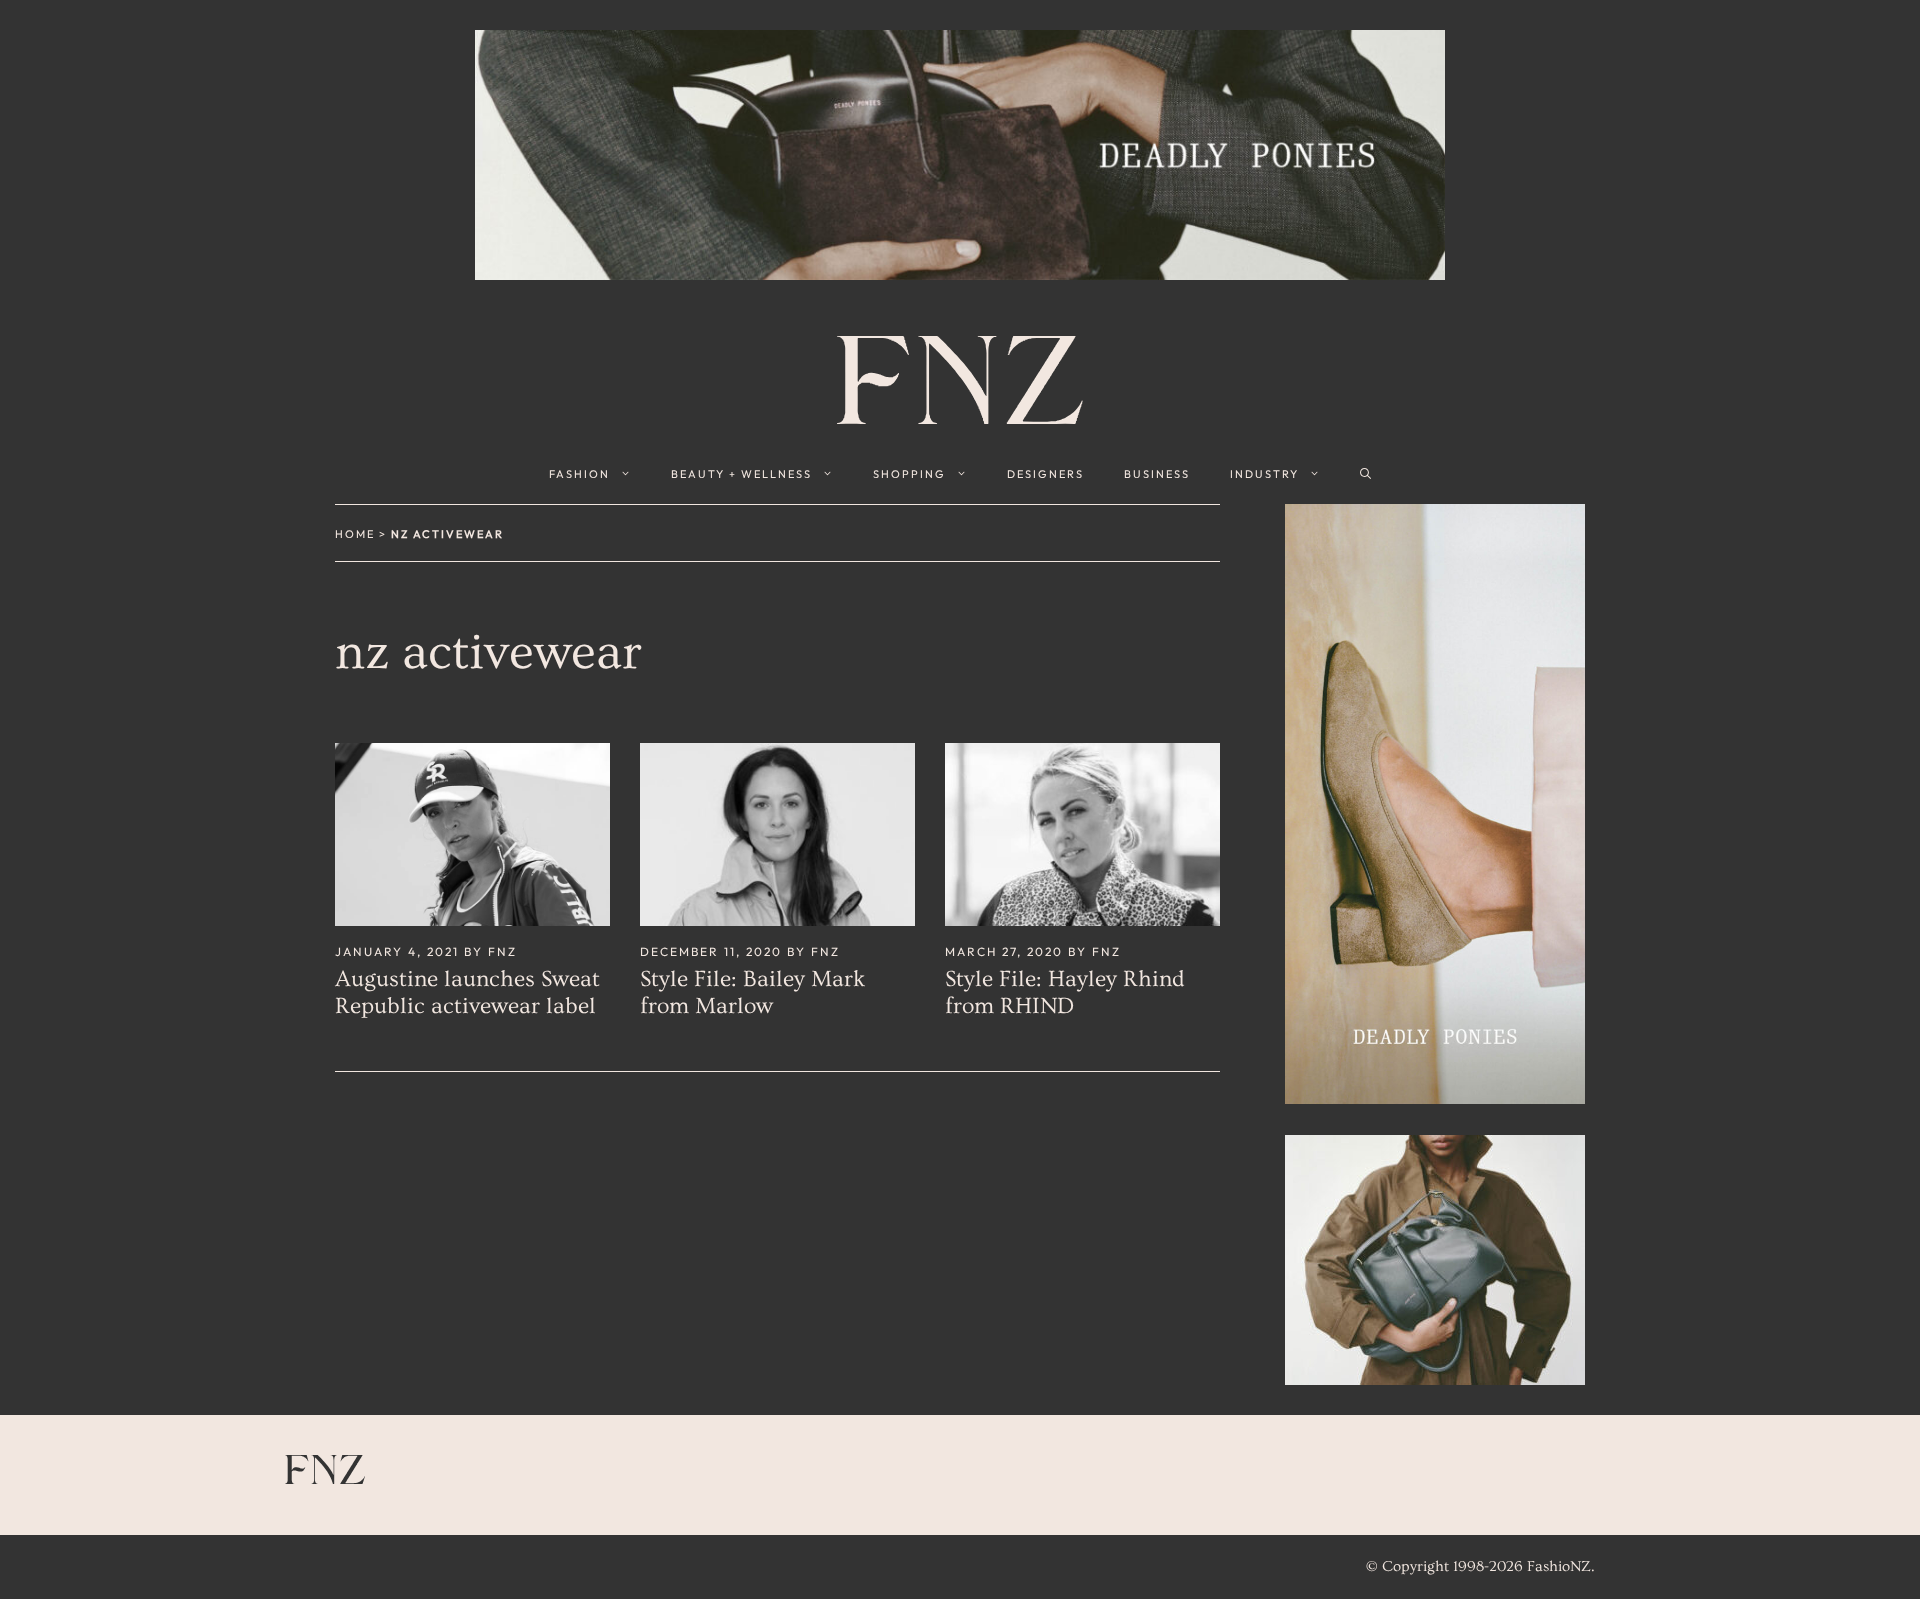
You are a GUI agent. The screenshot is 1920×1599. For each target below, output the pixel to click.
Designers (1045, 474)
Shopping (909, 474)
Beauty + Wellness (741, 474)
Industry (1264, 474)
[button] (1365, 474)
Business (1157, 474)
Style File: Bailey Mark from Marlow (752, 993)
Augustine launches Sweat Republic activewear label (467, 993)
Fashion (579, 474)
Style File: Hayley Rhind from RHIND (1064, 993)
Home (355, 534)
